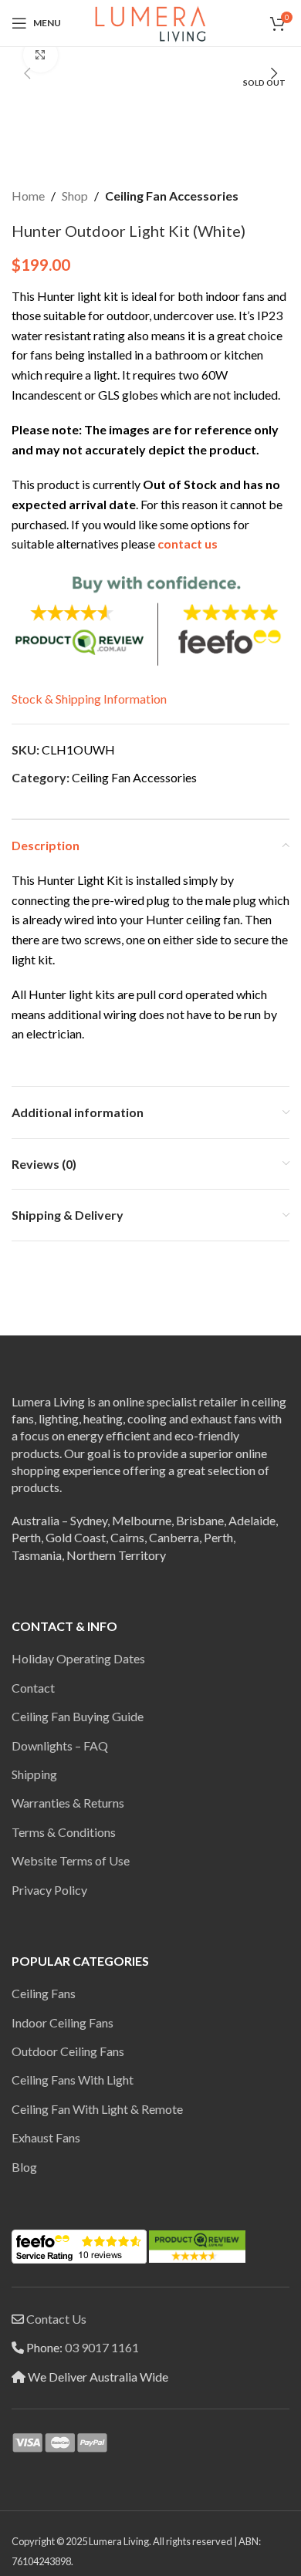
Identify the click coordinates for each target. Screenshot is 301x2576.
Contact (33, 1688)
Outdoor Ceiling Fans (68, 2051)
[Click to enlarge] (41, 55)
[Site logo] (150, 21)
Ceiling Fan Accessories (172, 196)
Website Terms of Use (71, 1860)
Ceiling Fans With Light (73, 2080)
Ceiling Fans (44, 1993)
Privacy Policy (49, 1890)
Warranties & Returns (68, 1803)
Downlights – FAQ (60, 1745)
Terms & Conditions (64, 1832)
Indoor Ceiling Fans (63, 2022)
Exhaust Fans (46, 2137)
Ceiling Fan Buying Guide (78, 1716)
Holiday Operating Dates (78, 1658)
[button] (27, 73)
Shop (75, 196)
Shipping (34, 1774)
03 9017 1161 (102, 2347)
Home (28, 196)
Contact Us (56, 2319)
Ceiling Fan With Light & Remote (97, 2109)
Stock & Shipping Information (89, 699)
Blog (24, 2167)
